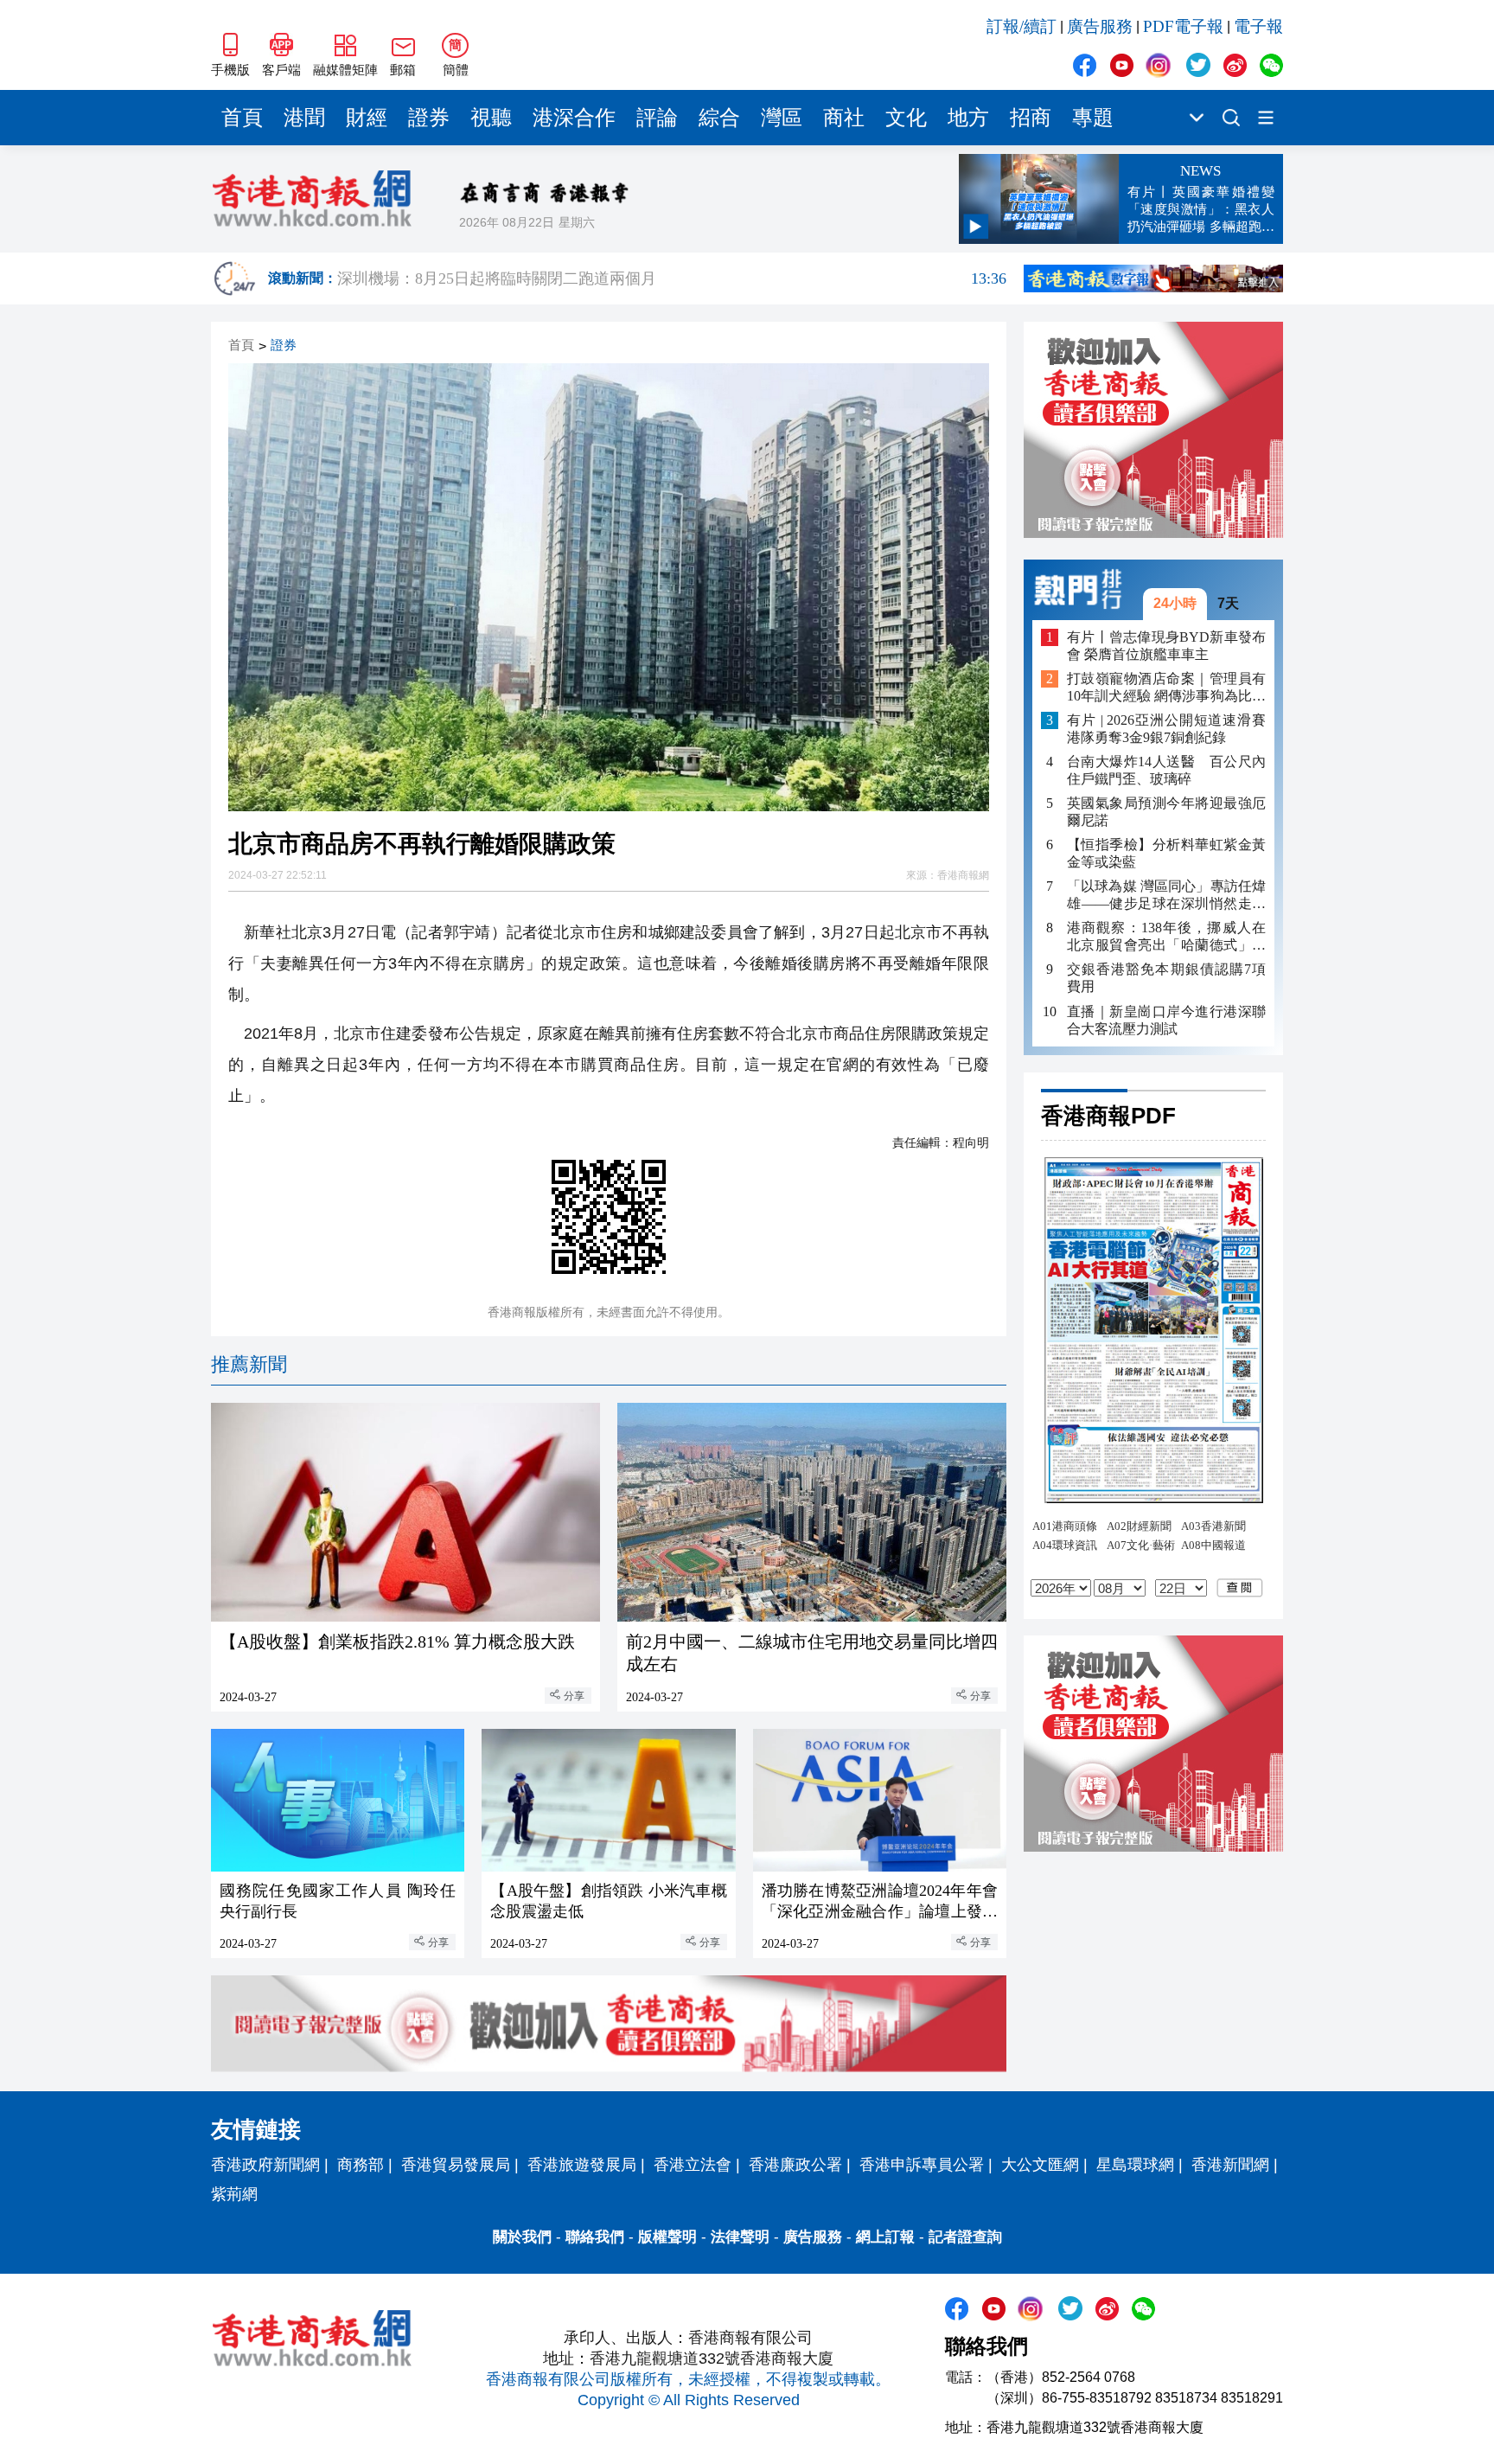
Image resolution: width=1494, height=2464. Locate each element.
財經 (367, 118)
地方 (968, 118)
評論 (657, 118)
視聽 (491, 118)
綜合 (719, 118)
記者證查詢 (965, 2237)
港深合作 (574, 118)
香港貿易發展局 (456, 2165)
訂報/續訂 (1022, 26)
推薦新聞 (249, 1364)
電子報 (1258, 26)
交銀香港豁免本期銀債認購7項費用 (1166, 978)
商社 (844, 118)
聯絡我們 (595, 2237)
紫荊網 (234, 2194)
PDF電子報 (1183, 26)
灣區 (782, 118)
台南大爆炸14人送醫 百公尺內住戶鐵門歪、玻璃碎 (1166, 770)
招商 (1031, 118)
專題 (1093, 118)
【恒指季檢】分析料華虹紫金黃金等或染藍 (1166, 853)
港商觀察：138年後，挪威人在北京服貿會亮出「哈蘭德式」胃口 (1166, 937)
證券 (429, 118)
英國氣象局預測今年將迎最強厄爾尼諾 (1166, 812)
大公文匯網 (1040, 2165)
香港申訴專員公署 (922, 2165)
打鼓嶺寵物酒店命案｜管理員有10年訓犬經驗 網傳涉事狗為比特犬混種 (1166, 688)
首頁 (242, 118)
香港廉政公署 (795, 2165)
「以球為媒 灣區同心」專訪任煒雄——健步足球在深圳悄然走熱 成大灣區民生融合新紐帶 (1166, 896)
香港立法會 (693, 2165)
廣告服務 (1100, 26)
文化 (906, 118)
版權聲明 (667, 2237)
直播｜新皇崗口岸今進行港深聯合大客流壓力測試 (1166, 1019)
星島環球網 (1135, 2165)
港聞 (304, 118)
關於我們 (522, 2237)
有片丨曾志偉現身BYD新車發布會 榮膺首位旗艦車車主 (1166, 645)
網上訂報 (885, 2237)
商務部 (361, 2165)
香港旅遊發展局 (582, 2165)
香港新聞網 (1230, 2165)
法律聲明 (740, 2237)
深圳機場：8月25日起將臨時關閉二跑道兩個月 (672, 278)
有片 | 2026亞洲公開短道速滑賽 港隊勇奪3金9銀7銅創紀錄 (1166, 729)
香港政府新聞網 (265, 2165)
